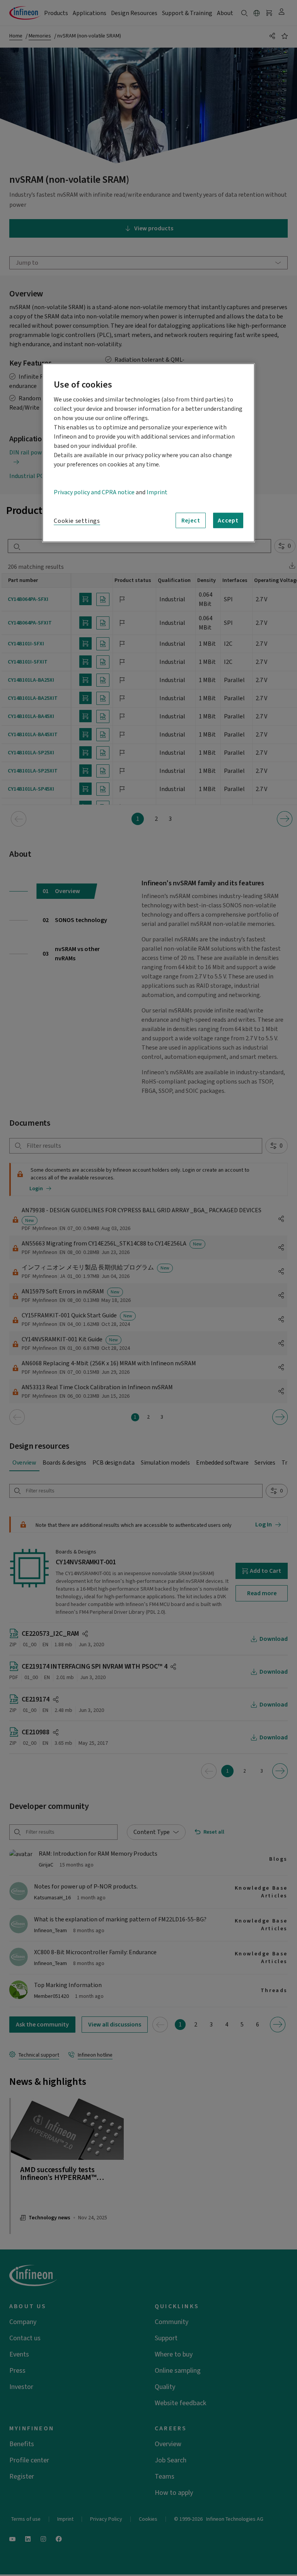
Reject (191, 520)
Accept (228, 520)
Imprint (157, 492)
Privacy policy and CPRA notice (94, 492)
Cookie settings (77, 521)
